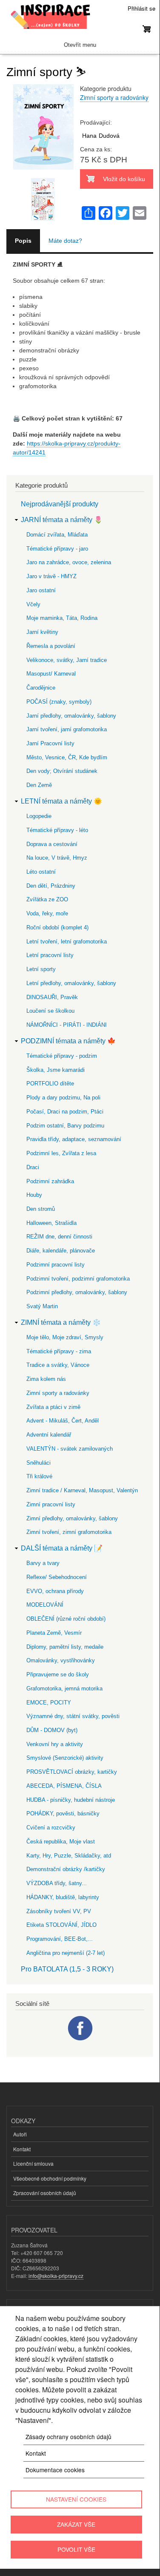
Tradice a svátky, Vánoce (58, 1365)
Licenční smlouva (33, 2163)
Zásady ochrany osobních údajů (69, 2437)
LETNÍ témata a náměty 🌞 (61, 801)
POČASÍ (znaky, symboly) (59, 702)
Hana (89, 136)
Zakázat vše (76, 2524)
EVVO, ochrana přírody (55, 1591)
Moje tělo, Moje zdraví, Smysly (65, 1337)
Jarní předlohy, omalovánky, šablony (71, 716)
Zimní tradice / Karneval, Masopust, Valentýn (82, 1490)
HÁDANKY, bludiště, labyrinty (63, 1897)
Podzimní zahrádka (50, 1181)
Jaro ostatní (41, 590)
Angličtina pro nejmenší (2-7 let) (66, 1953)
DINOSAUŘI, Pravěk (52, 997)
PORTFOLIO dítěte (50, 1084)
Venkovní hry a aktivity (55, 1744)
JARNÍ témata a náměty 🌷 (62, 520)
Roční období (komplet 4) (57, 927)
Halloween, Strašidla (51, 1223)
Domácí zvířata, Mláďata (57, 535)
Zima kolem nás (46, 1379)
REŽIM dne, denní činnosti (59, 1237)
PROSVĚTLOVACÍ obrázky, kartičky (72, 1772)
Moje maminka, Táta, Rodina (62, 618)
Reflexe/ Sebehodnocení (57, 1577)
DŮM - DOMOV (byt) (52, 1730)
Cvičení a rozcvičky (51, 1828)
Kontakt (22, 2149)
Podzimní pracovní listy (56, 1265)
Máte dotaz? (65, 241)
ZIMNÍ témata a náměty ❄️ (61, 1322)
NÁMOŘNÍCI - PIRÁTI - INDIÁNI (67, 1025)
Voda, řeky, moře (47, 913)
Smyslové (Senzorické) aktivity (65, 1758)
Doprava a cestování (52, 844)
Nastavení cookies (76, 2499)
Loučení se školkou (50, 1011)
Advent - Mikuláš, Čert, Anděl (63, 1421)
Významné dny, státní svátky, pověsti (73, 1716)
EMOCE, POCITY (49, 1703)
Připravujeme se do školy (58, 1674)
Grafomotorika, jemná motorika (64, 1688)
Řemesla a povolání (51, 646)
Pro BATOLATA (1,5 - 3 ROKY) (67, 1969)
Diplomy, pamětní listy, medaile (65, 1647)
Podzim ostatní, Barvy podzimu (65, 1126)
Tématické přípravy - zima (59, 1351)
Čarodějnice (41, 688)
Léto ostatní (41, 872)
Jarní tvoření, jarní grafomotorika (67, 729)
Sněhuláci (39, 1463)
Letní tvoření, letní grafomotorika (67, 942)
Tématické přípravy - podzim (62, 1056)
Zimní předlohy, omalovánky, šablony (72, 1518)
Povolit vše (76, 2549)
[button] (43, 173)
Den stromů (41, 1209)
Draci (33, 1167)
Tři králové (39, 1476)
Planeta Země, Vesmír (54, 1633)
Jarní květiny (42, 632)
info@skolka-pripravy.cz (56, 2276)
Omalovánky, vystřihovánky (61, 1660)
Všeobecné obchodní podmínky (50, 2178)
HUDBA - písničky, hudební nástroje (71, 1800)
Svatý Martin (42, 1306)
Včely (33, 604)
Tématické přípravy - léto (57, 830)
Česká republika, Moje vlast (61, 1842)
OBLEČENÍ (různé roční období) (66, 1619)
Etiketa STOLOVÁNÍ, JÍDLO (61, 1925)
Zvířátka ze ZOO (47, 899)
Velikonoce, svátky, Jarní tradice (67, 660)
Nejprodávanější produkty (60, 504)
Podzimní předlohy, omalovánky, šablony (77, 1292)
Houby (34, 1195)
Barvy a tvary (43, 1563)
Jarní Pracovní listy (50, 743)
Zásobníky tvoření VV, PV (59, 1911)
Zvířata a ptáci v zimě (53, 1407)
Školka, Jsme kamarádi (56, 1070)
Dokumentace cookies (55, 2470)
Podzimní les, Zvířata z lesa (61, 1153)
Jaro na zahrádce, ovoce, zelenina (69, 562)
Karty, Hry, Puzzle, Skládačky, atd (69, 1856)
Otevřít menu (80, 45)
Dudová (109, 136)
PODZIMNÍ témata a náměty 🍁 (68, 1041)
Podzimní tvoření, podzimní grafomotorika (78, 1279)
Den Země (39, 785)
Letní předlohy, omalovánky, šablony (71, 983)
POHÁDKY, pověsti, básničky (63, 1813)
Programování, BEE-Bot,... (60, 1939)
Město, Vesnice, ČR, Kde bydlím (67, 757)
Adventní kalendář (49, 1435)
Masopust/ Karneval (51, 674)
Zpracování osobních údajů (45, 2193)
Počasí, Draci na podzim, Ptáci (65, 1112)
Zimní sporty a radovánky (114, 97)
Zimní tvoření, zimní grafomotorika (69, 1532)
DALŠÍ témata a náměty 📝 (62, 1548)
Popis (23, 241)
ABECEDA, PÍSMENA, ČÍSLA (64, 1786)
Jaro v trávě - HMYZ (51, 576)
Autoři (20, 2134)
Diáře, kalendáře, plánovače (61, 1251)
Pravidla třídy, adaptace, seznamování (74, 1139)
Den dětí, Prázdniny (51, 886)
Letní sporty (41, 969)
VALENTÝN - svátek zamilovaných (70, 1449)
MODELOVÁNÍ (45, 1605)
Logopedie (39, 816)
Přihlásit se (141, 8)
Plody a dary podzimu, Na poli (63, 1098)
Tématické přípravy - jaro (57, 549)
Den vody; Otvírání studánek (62, 771)
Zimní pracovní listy (51, 1504)
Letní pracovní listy (50, 955)
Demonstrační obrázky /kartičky (66, 1869)
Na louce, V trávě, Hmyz (57, 858)
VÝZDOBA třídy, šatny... (57, 1883)
